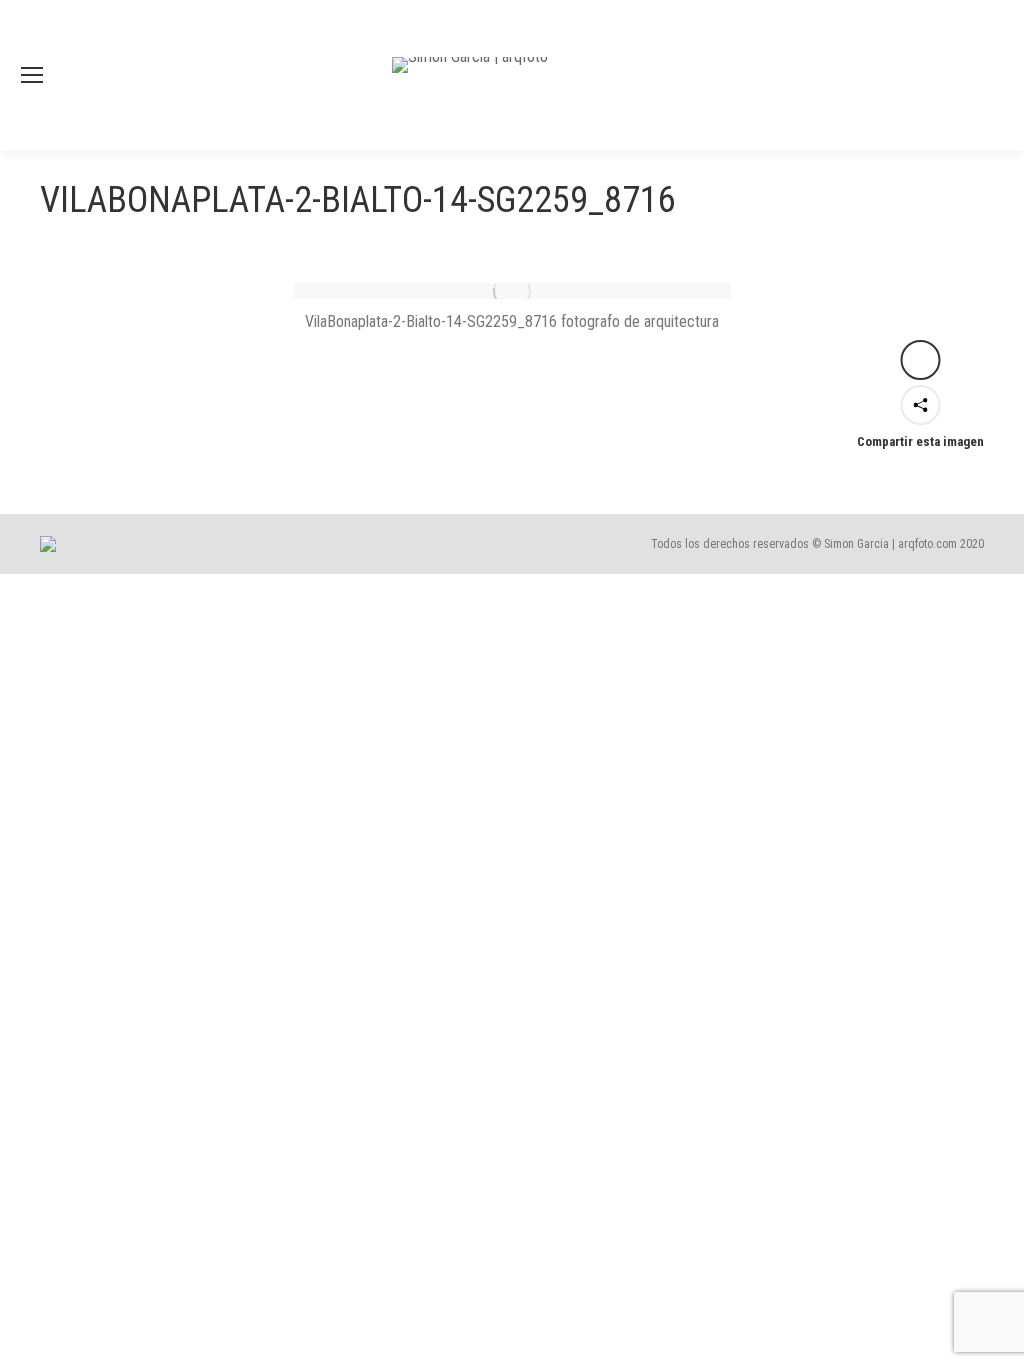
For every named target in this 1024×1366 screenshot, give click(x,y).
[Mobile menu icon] (32, 75)
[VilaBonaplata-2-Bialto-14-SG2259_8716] (512, 291)
